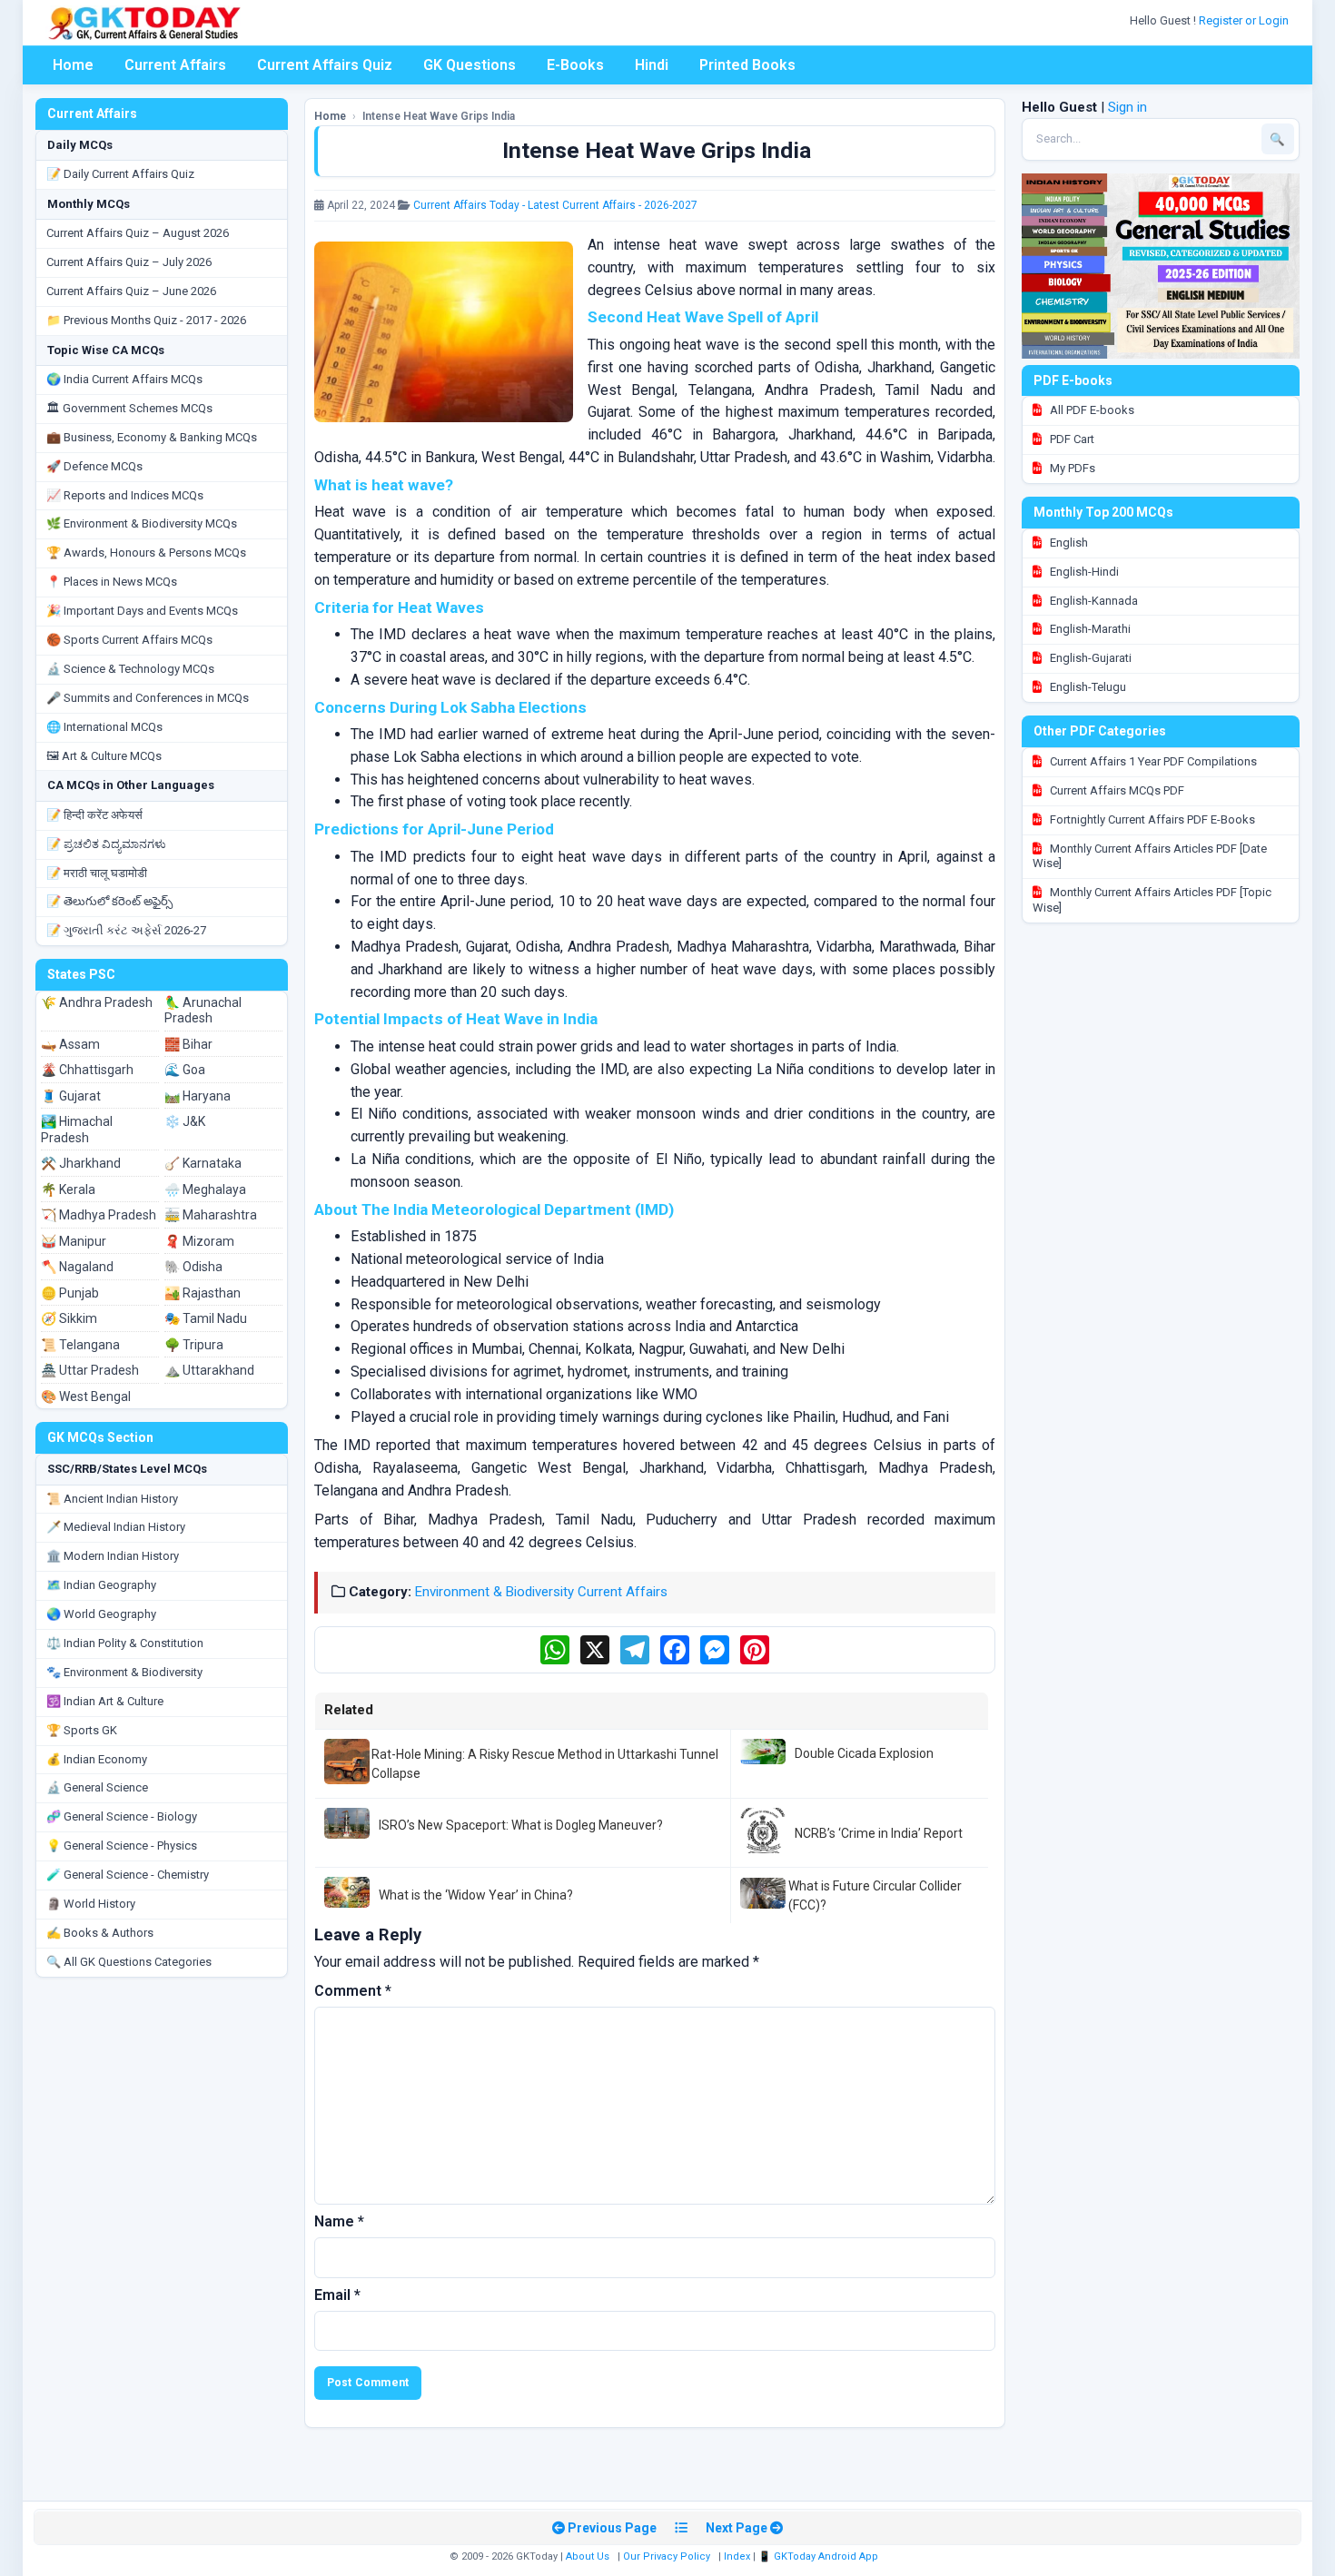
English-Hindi (1083, 572)
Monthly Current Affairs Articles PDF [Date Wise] (1150, 856)
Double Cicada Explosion (864, 1753)
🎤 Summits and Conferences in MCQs (148, 698)
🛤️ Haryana (198, 1096)
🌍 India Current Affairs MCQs (124, 379)
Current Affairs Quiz (325, 65)
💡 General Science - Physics (122, 1846)
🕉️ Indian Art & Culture (105, 1701)
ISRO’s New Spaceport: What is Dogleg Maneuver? (521, 1825)
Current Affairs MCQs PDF (1116, 790)
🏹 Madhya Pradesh (99, 1215)
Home (73, 65)
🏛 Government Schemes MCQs (129, 408)
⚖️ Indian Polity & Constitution (125, 1643)
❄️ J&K (185, 1121)
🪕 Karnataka (203, 1163)
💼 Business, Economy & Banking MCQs (152, 437)
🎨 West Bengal (86, 1397)
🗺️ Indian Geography (101, 1585)
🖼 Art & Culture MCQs (104, 756)
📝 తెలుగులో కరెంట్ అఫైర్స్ (109, 901)
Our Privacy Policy (667, 2556)
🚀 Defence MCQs (94, 466)
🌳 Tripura (194, 1345)
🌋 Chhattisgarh (87, 1070)
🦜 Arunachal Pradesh (203, 1011)
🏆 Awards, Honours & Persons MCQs (146, 553)
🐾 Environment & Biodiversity (124, 1672)
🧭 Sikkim (69, 1318)
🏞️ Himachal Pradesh (77, 1130)
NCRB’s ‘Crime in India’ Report (879, 1833)
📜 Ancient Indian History (112, 1499)
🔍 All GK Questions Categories (129, 1962)
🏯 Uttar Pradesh (90, 1370)
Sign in (1127, 107)
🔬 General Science (97, 1787)
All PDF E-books (1091, 410)
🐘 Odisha (193, 1267)
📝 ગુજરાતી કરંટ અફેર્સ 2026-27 (126, 930)
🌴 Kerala (68, 1189)
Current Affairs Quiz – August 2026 (138, 233)
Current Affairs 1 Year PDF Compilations (1152, 761)
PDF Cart (1071, 439)
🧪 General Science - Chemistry (128, 1875)
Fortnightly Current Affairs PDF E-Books (1151, 819)
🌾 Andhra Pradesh (97, 1002)
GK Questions (470, 65)
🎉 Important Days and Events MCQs (142, 611)
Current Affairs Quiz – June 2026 (131, 291)
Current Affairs (175, 65)
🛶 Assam (70, 1044)
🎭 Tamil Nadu (206, 1318)
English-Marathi (1089, 629)
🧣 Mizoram (199, 1241)
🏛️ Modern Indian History (113, 1556)
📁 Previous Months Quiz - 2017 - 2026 (146, 320)
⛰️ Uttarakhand (209, 1370)
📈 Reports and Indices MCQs (125, 495)
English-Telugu (1087, 687)
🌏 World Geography (101, 1614)
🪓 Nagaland (77, 1267)
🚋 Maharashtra (211, 1215)
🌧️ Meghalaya (205, 1189)
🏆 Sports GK (82, 1730)
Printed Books (747, 65)
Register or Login (1245, 20)
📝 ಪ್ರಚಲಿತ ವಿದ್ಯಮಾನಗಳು (106, 844)
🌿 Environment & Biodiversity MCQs (142, 523)
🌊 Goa (185, 1070)
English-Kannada (1093, 601)
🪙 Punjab (70, 1293)
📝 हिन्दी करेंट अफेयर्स (94, 815)
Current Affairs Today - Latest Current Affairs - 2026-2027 (555, 205)
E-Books (575, 65)
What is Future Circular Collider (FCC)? (875, 1895)
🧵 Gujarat (71, 1096)
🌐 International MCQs (104, 727)
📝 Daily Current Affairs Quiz (120, 174)
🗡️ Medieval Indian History (116, 1527)
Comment (353, 1991)
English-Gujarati (1089, 658)
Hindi (652, 65)
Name (339, 2221)
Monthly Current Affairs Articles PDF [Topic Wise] (1152, 900)
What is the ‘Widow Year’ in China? (476, 1895)
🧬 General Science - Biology (122, 1816)
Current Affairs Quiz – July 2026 (129, 262)
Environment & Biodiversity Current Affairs (541, 1592)
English (1068, 543)
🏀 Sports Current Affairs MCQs (129, 640)
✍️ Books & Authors (100, 1933)
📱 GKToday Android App (820, 2556)
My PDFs (1071, 468)
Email (337, 2295)
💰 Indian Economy (97, 1759)
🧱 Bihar (188, 1044)
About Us (588, 2556)
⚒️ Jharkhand (81, 1163)
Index (737, 2556)
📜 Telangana (80, 1345)
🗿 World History (91, 1904)
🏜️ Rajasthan (203, 1293)
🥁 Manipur (74, 1241)
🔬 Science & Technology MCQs (130, 669)
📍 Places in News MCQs (112, 582)
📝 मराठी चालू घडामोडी (97, 873)
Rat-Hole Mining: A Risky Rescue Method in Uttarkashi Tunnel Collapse (545, 1763)
